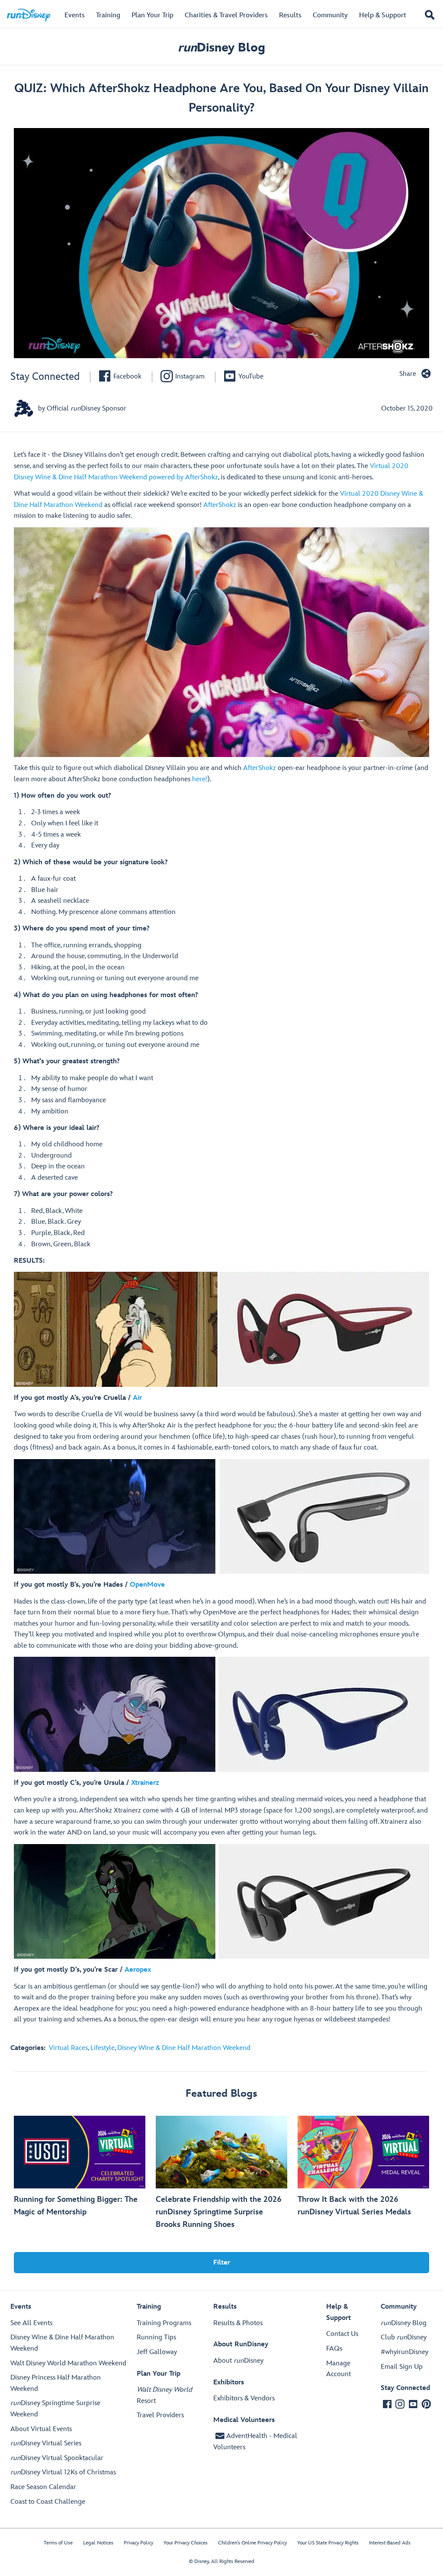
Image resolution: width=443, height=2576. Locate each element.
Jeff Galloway (157, 2352)
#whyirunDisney (404, 2352)
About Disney (238, 2361)
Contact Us (342, 2334)
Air (137, 1398)
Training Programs (164, 2323)
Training (108, 15)
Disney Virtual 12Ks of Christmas (63, 2472)
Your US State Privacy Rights (328, 2543)
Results (290, 15)
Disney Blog (221, 48)
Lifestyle (103, 2048)
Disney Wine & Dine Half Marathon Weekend (184, 2048)
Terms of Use (58, 2543)
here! (200, 779)
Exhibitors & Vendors (244, 2398)
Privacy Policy (138, 2543)
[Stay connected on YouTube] (413, 2404)
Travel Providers (160, 2415)
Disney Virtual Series (46, 2443)
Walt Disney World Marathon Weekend (68, 2363)
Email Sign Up (402, 2367)
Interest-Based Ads (390, 2543)
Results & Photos (238, 2323)
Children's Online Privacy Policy (252, 2543)
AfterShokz (220, 505)
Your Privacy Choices (186, 2543)
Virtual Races (68, 2048)
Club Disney (404, 2337)
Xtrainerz (145, 1783)
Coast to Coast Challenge (48, 2502)
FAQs (334, 2349)
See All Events (31, 2323)
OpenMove (147, 1585)
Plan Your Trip (152, 15)
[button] (430, 16)
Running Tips (156, 2337)
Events (75, 15)
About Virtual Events (41, 2429)
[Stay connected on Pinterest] (426, 2404)
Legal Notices (98, 2543)
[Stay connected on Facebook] (387, 2404)
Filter (222, 2263)
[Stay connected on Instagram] (400, 2404)
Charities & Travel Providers (226, 15)
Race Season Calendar (43, 2487)
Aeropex (138, 1970)
